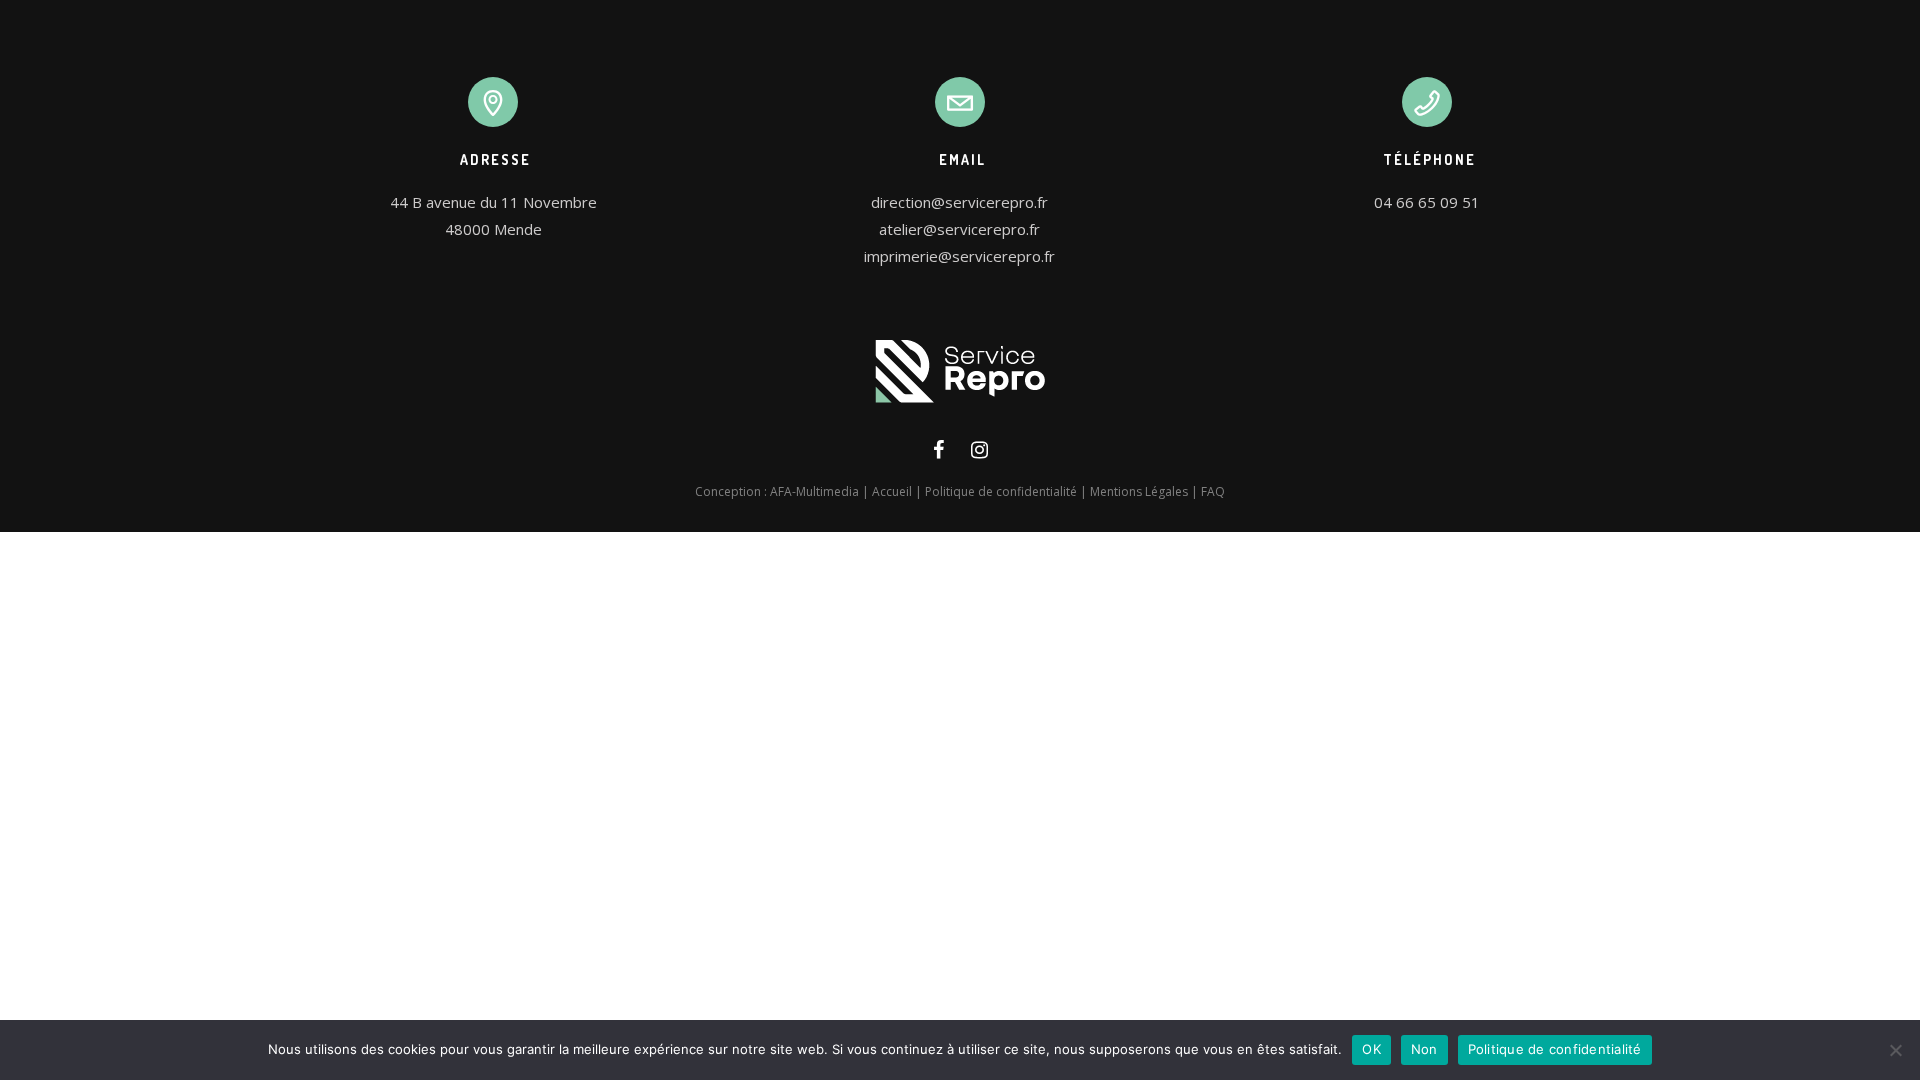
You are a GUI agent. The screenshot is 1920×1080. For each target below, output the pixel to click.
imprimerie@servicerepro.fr (959, 256)
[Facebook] (938, 454)
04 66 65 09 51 (1427, 202)
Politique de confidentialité (1001, 491)
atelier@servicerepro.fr (959, 229)
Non (1424, 1049)
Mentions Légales (1139, 491)
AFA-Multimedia (814, 491)
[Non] (1895, 1050)
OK (1371, 1049)
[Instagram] (979, 454)
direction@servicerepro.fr (959, 202)
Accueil (892, 491)
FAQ (1213, 491)
